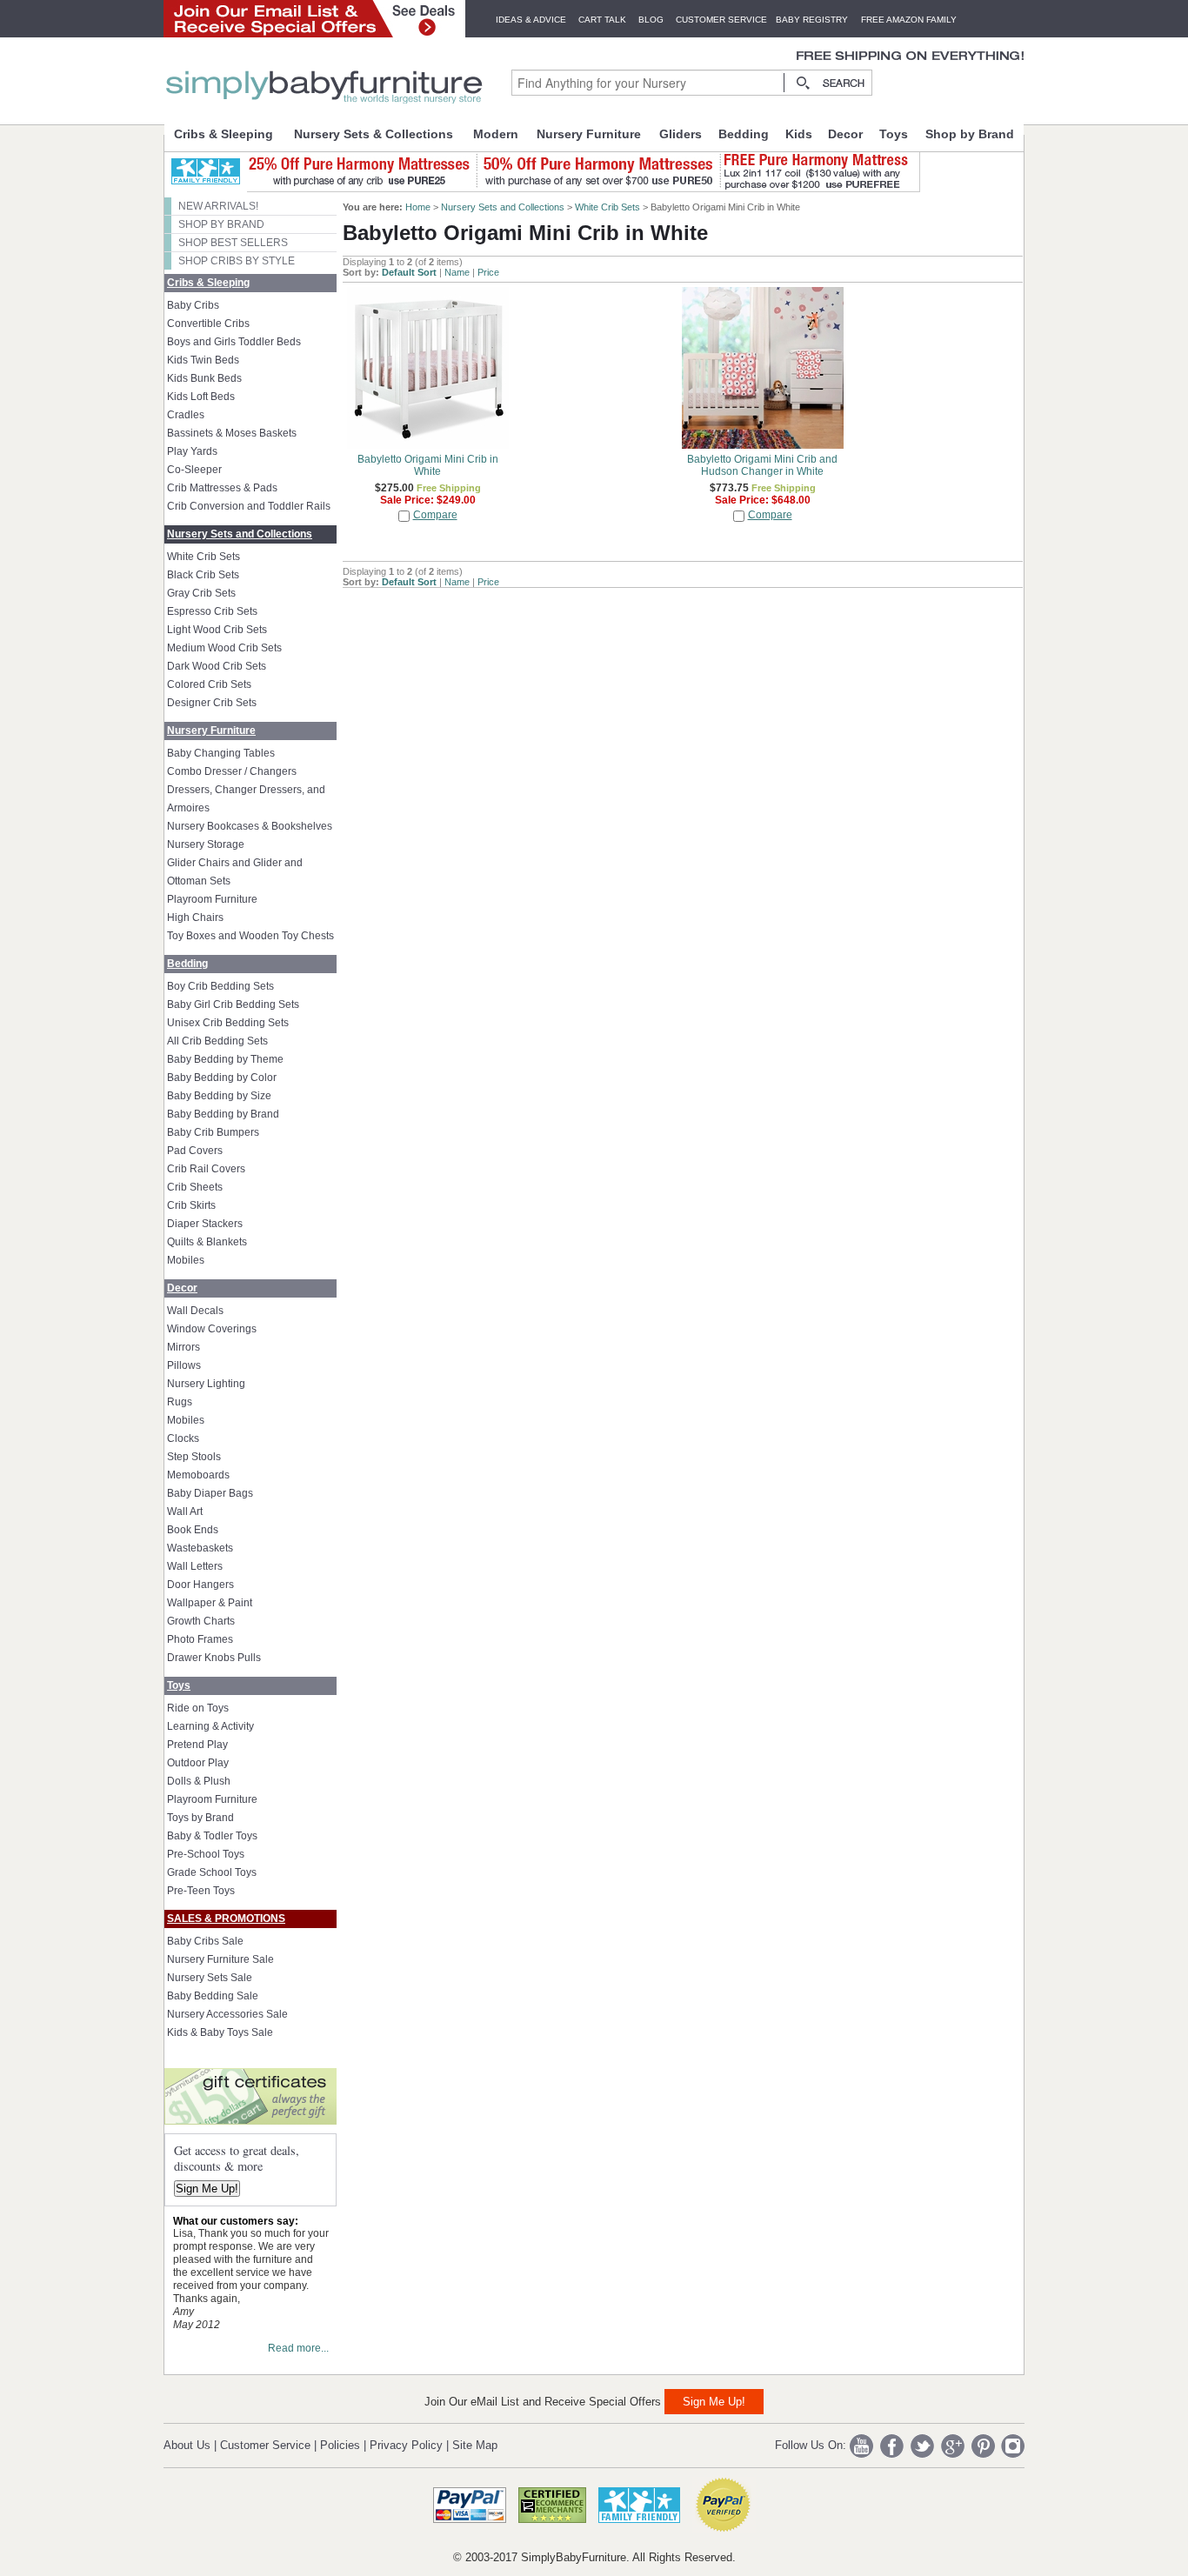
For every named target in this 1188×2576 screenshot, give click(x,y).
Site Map (475, 2445)
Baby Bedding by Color (222, 1078)
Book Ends (193, 1530)
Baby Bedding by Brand (223, 1114)
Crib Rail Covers (206, 1169)
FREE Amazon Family (909, 20)
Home (418, 207)
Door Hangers (200, 1585)
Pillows (184, 1365)
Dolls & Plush (199, 1781)
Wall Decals (195, 1311)
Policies (340, 2445)
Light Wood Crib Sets (217, 630)
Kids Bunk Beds (204, 378)
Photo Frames (200, 1639)
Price (488, 272)
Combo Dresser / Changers (232, 771)
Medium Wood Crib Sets (224, 648)
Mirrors (184, 1347)
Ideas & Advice (531, 20)
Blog (651, 20)
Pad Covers (195, 1151)
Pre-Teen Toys (201, 1891)
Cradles (186, 415)
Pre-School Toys (206, 1854)
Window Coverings (212, 1329)
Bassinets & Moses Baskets (232, 433)
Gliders (681, 134)
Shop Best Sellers (233, 243)
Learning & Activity (210, 1726)
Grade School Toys (212, 1872)
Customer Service (721, 20)
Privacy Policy (406, 2445)
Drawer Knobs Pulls (214, 1658)
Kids (799, 134)
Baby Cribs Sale (205, 1941)
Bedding (744, 134)
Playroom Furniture (212, 899)
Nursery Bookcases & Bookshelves (250, 826)
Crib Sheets (195, 1187)
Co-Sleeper (194, 470)
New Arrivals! (218, 206)
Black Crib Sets (203, 575)
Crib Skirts (191, 1205)
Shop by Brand (970, 134)
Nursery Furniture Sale (220, 1959)
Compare (435, 515)
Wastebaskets (200, 1548)
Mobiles (186, 1260)
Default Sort (409, 272)
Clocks (183, 1438)
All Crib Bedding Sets (217, 1041)
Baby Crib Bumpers (213, 1132)
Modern (496, 134)
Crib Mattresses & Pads (222, 488)
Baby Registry (812, 20)
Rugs (180, 1402)
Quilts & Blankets (207, 1242)
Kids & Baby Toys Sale (220, 2032)
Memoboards (198, 1475)
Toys (894, 134)
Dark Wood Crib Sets (217, 666)
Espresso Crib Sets (212, 611)
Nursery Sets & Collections (374, 134)
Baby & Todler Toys (212, 1836)
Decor (845, 134)
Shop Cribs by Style (237, 261)
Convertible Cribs (208, 324)
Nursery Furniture (589, 134)
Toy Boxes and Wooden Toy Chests (250, 936)
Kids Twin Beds (203, 360)
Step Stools (194, 1457)
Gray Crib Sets (201, 593)
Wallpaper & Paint (210, 1603)
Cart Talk (602, 20)
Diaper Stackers (205, 1224)
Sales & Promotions (226, 1919)
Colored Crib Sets (209, 684)
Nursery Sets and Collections (240, 534)
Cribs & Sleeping (224, 134)
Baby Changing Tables (221, 753)
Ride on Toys (198, 1708)
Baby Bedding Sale (213, 1996)
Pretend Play (197, 1745)
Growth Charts (201, 1621)
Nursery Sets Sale (210, 1978)
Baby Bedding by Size (219, 1096)
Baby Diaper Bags (210, 1493)
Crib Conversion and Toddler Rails (249, 506)
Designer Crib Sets (212, 703)
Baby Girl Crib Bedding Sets (233, 1004)
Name (457, 272)
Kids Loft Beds (201, 397)
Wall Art (185, 1512)
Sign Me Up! (207, 2189)
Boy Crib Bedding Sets (220, 986)
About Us (187, 2445)
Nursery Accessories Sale (227, 2014)
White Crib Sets (204, 557)
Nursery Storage (206, 844)
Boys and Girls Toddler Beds (234, 342)
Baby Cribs (193, 305)
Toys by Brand (200, 1818)
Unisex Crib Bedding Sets (228, 1023)
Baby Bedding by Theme (225, 1059)
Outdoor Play (198, 1763)
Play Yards (192, 451)
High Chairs (195, 918)
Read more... (298, 2348)
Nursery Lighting (206, 1384)
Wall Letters (195, 1566)
